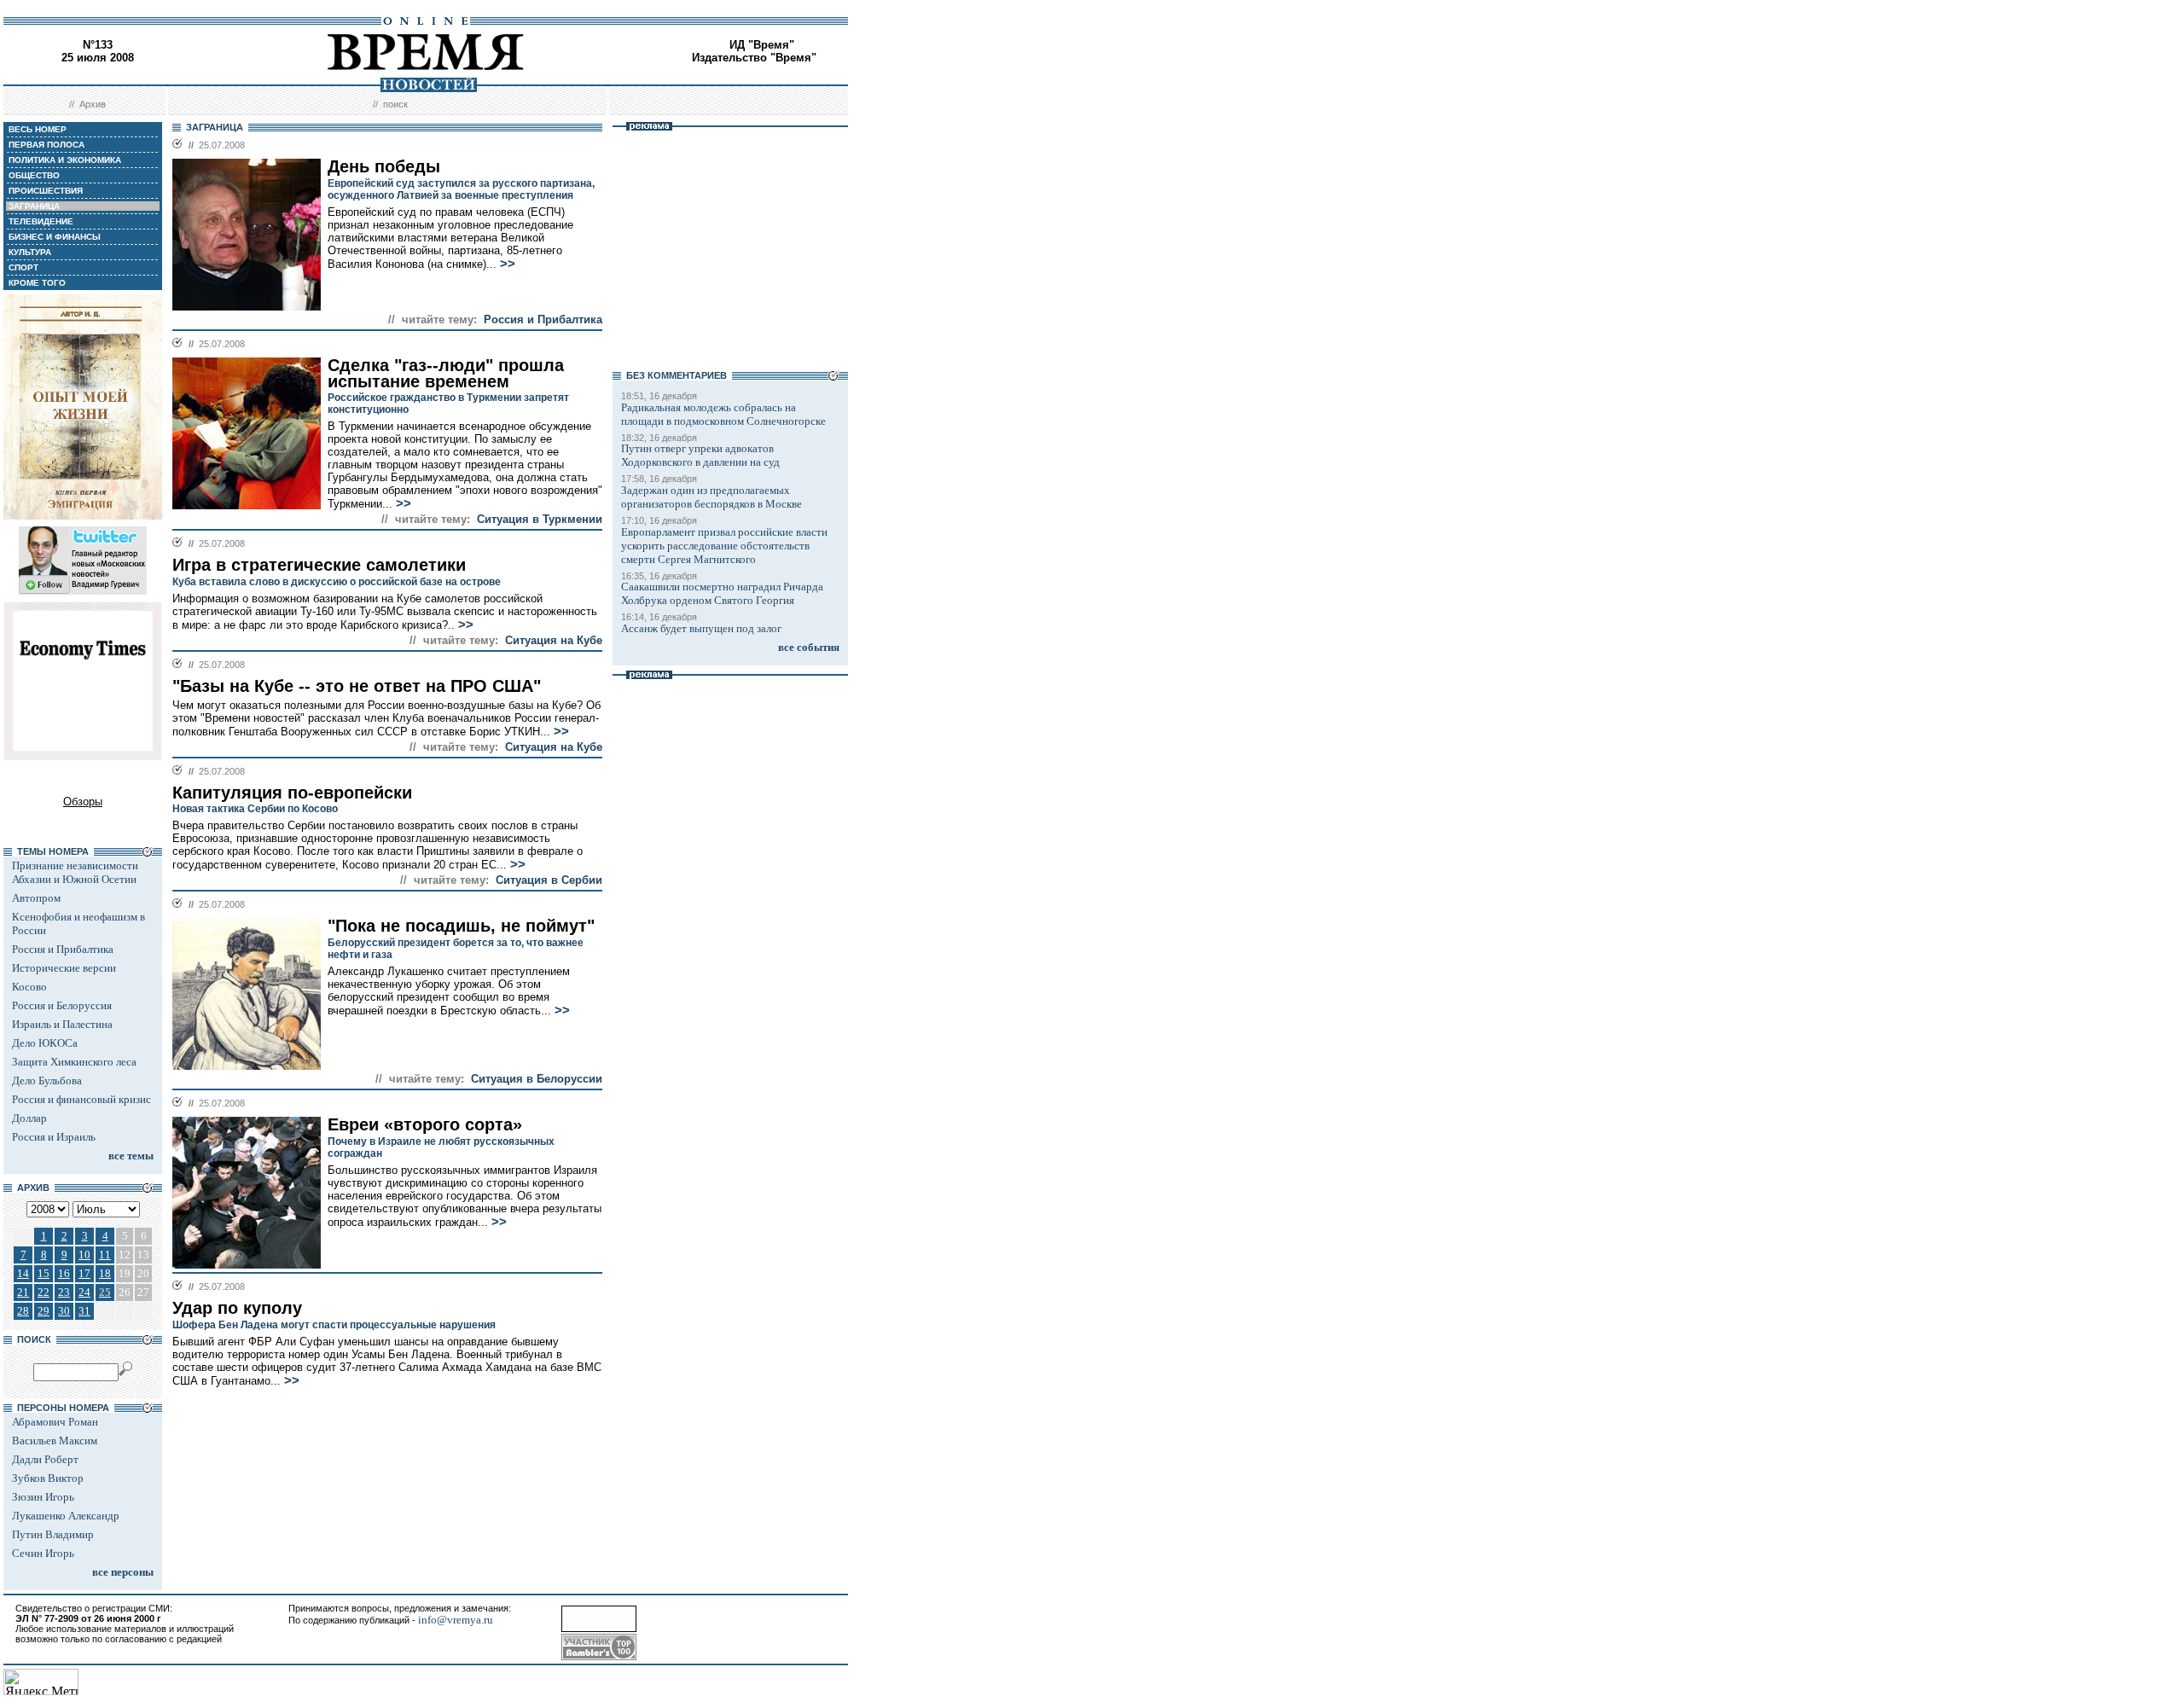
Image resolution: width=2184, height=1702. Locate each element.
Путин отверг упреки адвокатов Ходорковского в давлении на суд (700, 455)
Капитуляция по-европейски (292, 793)
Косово (29, 987)
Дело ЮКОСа (45, 1043)
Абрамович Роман (55, 1422)
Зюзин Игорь (43, 1497)
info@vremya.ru (456, 1620)
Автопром (36, 898)
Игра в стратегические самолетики (319, 565)
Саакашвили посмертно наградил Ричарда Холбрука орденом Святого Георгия (722, 593)
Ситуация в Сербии (549, 880)
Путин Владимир (53, 1534)
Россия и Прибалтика (63, 949)
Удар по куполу (237, 1308)
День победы (384, 166)
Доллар (29, 1118)
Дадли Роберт (45, 1459)
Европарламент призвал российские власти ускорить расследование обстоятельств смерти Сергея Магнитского (724, 546)
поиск (395, 104)
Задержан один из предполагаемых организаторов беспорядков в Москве (712, 497)
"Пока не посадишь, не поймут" (461, 926)
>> (508, 264)
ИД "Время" (762, 45)
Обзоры (83, 802)
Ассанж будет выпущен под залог (701, 628)
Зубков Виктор (48, 1478)
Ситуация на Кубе (554, 640)
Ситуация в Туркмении (540, 519)
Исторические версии (64, 968)
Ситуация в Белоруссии (537, 1079)
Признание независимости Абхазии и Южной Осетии (75, 872)
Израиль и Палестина (62, 1024)
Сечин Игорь (43, 1553)
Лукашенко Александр (66, 1516)
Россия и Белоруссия (62, 1005)
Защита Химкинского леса (74, 1062)
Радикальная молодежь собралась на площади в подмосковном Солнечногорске (723, 414)
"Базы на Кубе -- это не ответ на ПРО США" (357, 686)
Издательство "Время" (754, 58)
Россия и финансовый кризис (81, 1099)
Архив (93, 104)
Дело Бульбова (47, 1080)
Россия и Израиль (54, 1137)
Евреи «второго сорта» (425, 1124)
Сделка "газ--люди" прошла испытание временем (446, 373)
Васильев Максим (55, 1441)
